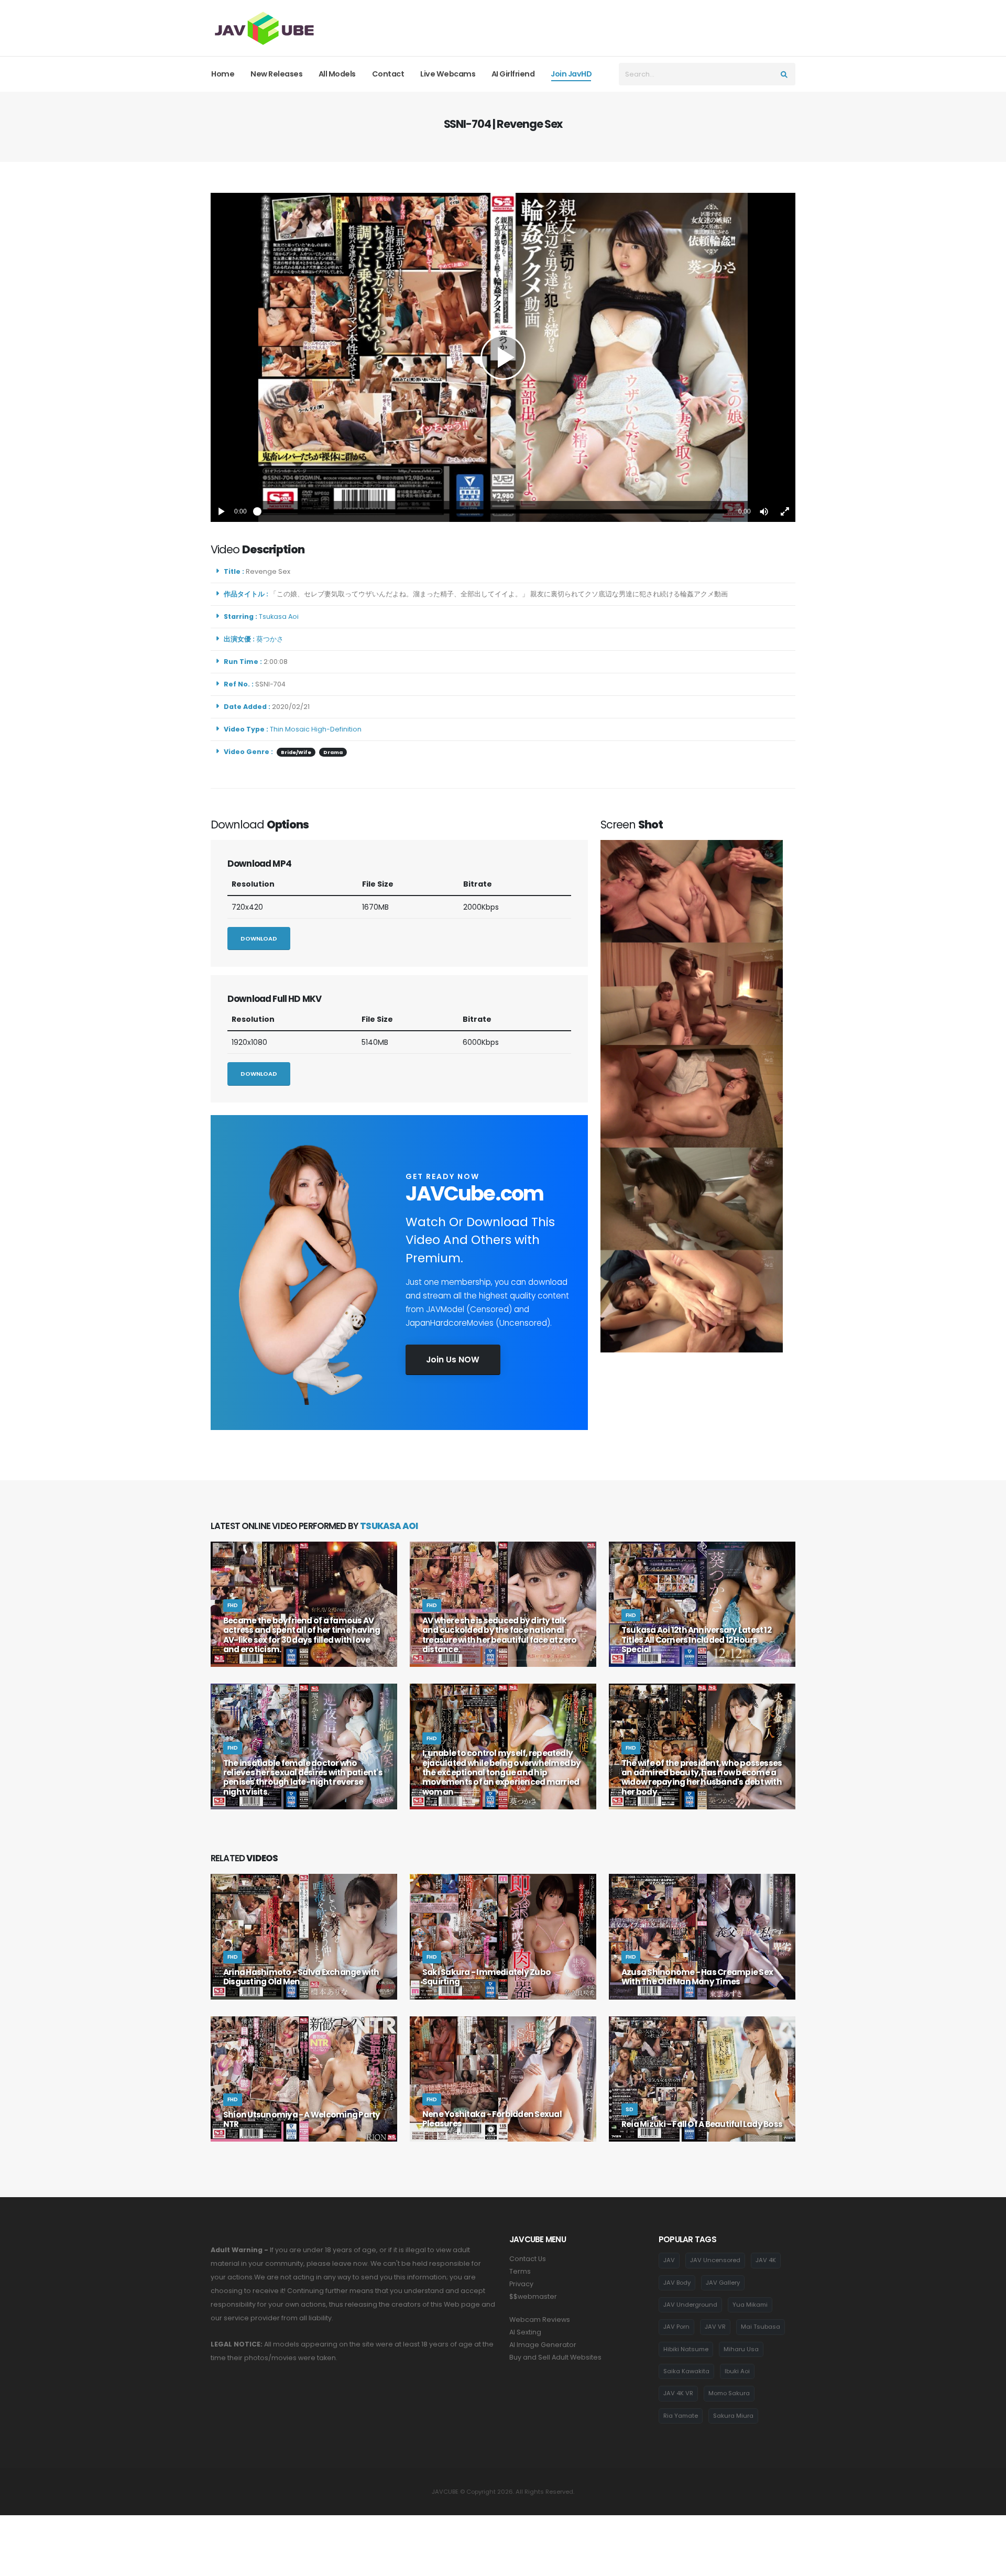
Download (259, 938)
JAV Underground (690, 2305)
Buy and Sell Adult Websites (555, 2357)
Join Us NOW (453, 1360)
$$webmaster (533, 2296)
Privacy (521, 2284)
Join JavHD (571, 74)
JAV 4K (766, 2260)
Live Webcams (448, 74)
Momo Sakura (729, 2393)
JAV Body (677, 2283)
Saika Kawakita (686, 2371)
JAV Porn (676, 2327)
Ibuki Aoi (737, 2371)
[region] (503, 357)
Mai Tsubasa (761, 2327)
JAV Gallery (723, 2283)
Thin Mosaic (290, 729)
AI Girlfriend (513, 74)
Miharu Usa (741, 2349)
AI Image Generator (543, 2345)
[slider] (493, 511)
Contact (388, 74)
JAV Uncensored (715, 2260)
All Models (337, 74)
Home (223, 74)
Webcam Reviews (540, 2320)
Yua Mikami (750, 2305)
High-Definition (336, 729)
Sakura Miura (733, 2416)
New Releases (276, 74)
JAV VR (715, 2327)
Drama (333, 752)
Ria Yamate (681, 2416)
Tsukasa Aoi (280, 616)
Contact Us (528, 2259)
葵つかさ (271, 639)
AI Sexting (525, 2332)
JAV (669, 2260)
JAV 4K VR (678, 2393)
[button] (764, 511)
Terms (520, 2271)
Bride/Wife (296, 752)
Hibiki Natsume (686, 2349)
